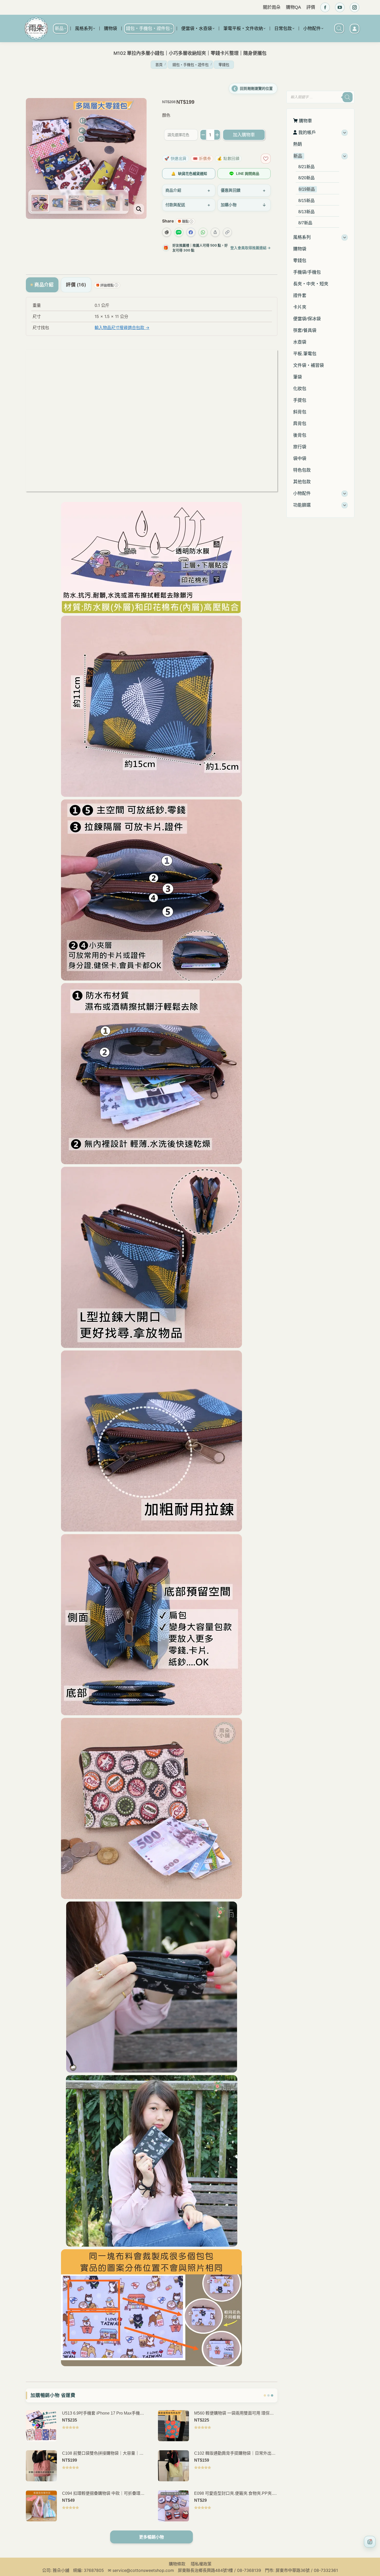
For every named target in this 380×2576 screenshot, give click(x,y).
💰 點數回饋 (228, 158)
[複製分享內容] (227, 232)
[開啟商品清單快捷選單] (370, 2542)
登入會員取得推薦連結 (250, 248)
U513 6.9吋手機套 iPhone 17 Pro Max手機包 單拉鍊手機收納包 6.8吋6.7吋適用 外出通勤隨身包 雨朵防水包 (103, 2414)
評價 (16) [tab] (76, 285)
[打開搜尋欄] (339, 28)
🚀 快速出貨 (176, 158)
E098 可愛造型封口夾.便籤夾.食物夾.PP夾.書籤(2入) (235, 2494)
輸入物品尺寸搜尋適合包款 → (122, 328)
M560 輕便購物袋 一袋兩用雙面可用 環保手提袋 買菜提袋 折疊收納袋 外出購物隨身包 (234, 2414)
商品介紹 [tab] (44, 285)
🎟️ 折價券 (202, 158)
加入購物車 (244, 135)
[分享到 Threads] (167, 232)
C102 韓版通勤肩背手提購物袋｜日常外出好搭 (235, 2454)
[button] (292, 84)
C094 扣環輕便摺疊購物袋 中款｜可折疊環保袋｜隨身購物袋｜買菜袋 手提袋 (103, 2494)
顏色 (166, 115)
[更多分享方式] (215, 232)
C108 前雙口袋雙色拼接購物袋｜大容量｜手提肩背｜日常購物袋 (103, 2454)
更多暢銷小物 (151, 2537)
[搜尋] (347, 97)
